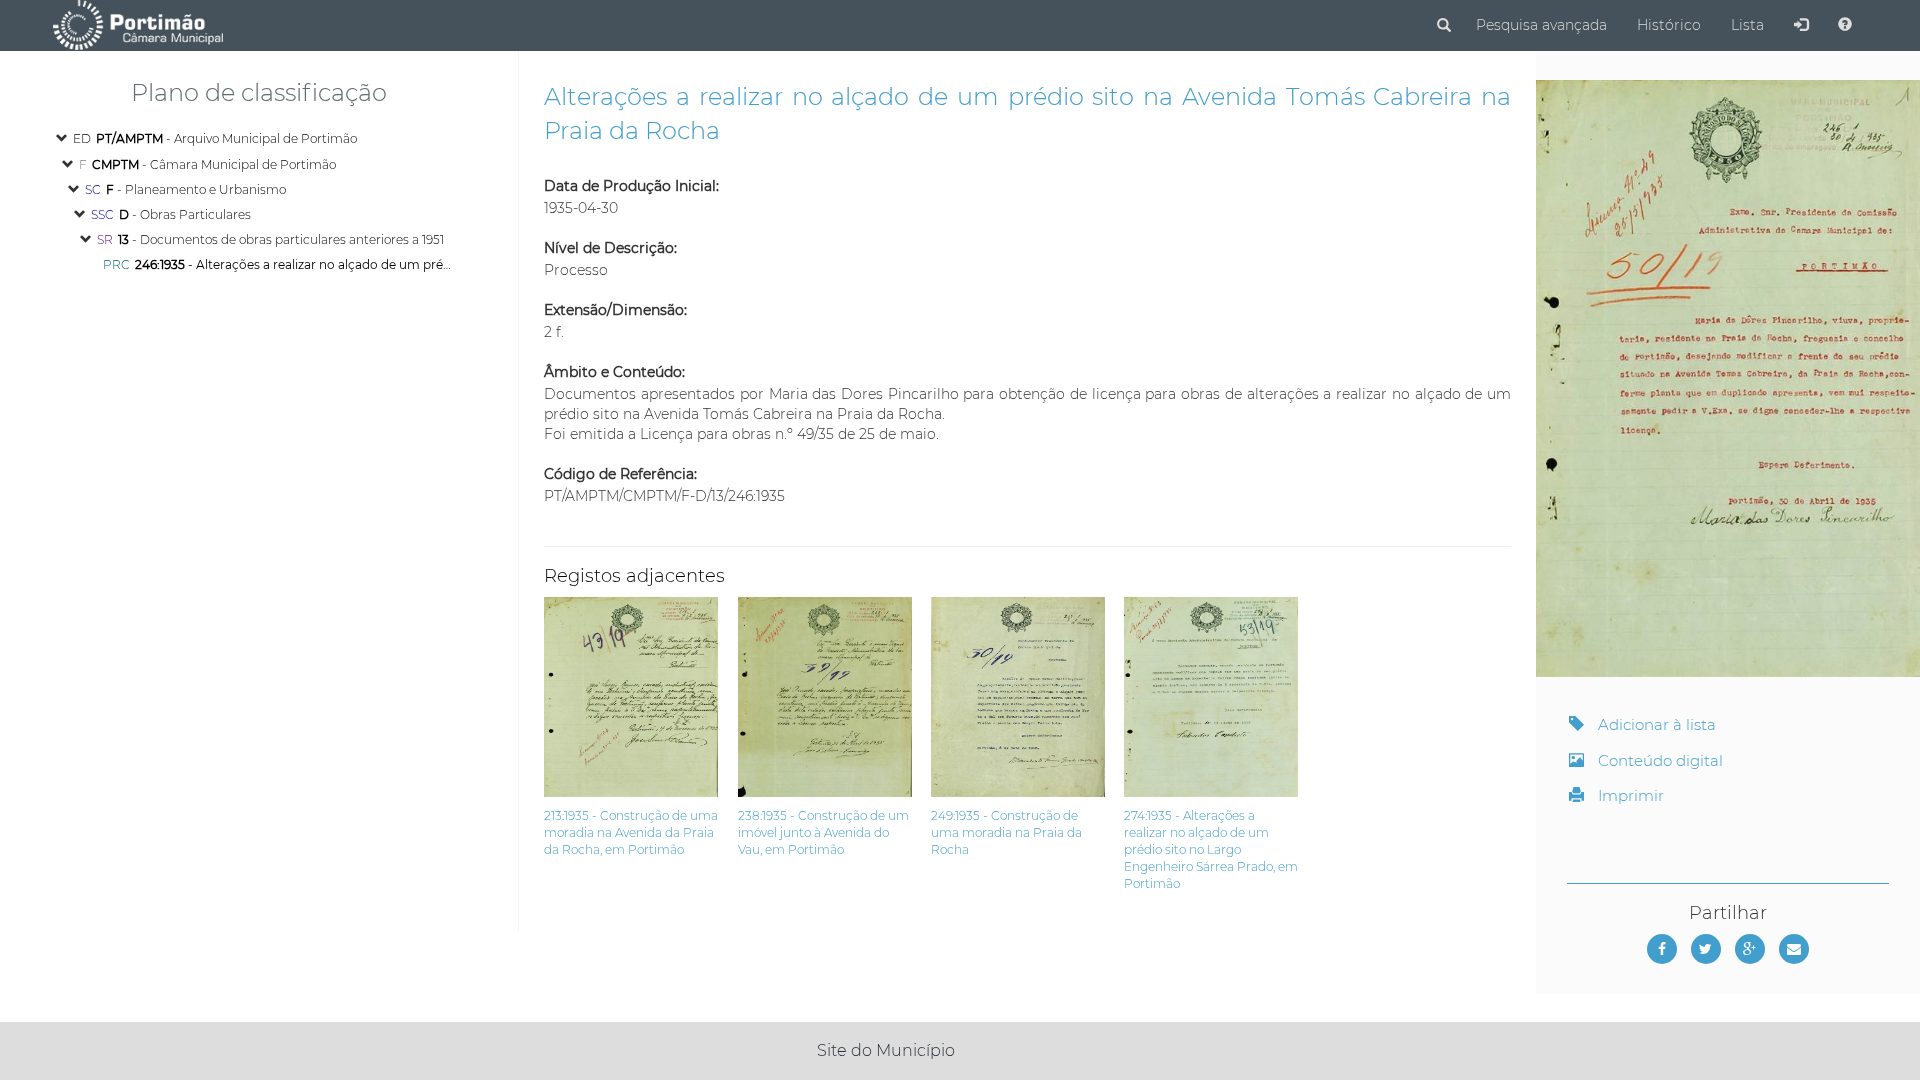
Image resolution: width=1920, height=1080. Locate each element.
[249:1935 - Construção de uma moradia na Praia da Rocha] (1027, 607)
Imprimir (1629, 795)
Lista (1747, 25)
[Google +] (1750, 949)
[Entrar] (1801, 25)
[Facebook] (1662, 949)
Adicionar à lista (1655, 724)
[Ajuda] (1845, 25)
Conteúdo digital (1658, 760)
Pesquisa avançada (1541, 25)
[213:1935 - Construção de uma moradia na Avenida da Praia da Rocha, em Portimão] (640, 607)
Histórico (1669, 25)
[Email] (1794, 949)
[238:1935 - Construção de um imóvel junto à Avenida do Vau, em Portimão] (834, 607)
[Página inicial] (137, 24)
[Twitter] (1706, 949)
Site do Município (886, 1050)
